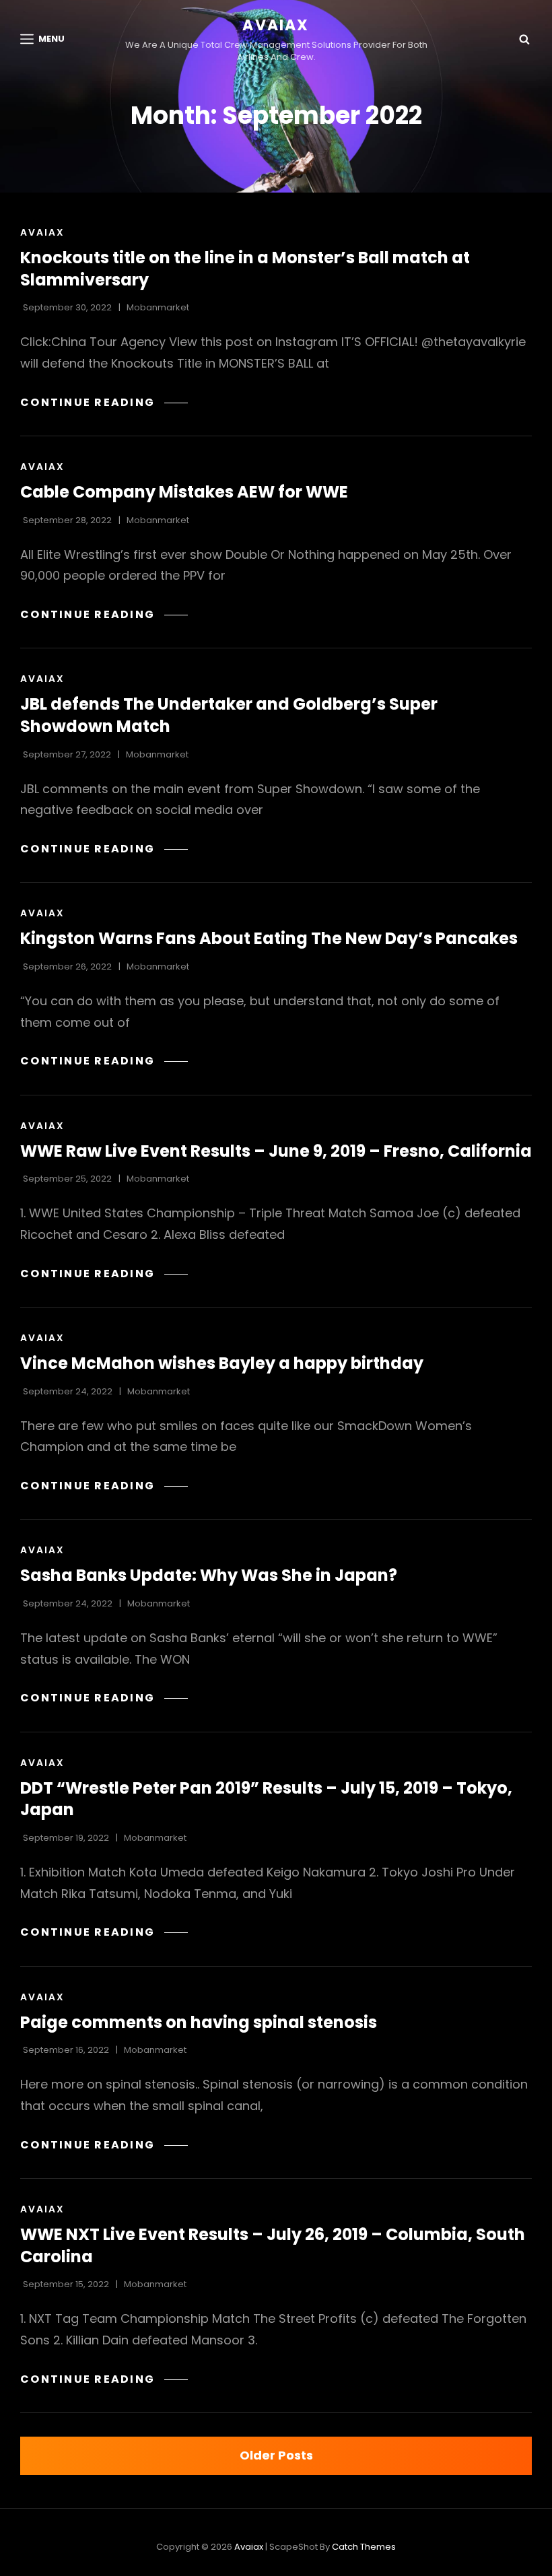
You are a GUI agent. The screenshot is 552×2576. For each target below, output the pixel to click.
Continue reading (104, 402)
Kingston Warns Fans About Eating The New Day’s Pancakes (269, 938)
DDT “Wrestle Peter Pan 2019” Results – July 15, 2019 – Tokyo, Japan (266, 1799)
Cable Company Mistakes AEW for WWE (184, 492)
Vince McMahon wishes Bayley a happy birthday (222, 1363)
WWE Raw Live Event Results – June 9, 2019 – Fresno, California (276, 1151)
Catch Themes (364, 2547)
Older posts (276, 2455)
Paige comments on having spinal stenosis (199, 2022)
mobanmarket (158, 307)
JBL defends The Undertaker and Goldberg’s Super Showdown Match (229, 715)
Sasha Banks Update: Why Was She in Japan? (209, 1575)
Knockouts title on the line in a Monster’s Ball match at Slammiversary (245, 269)
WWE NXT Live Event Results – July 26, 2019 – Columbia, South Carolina (273, 2245)
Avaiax (276, 25)
